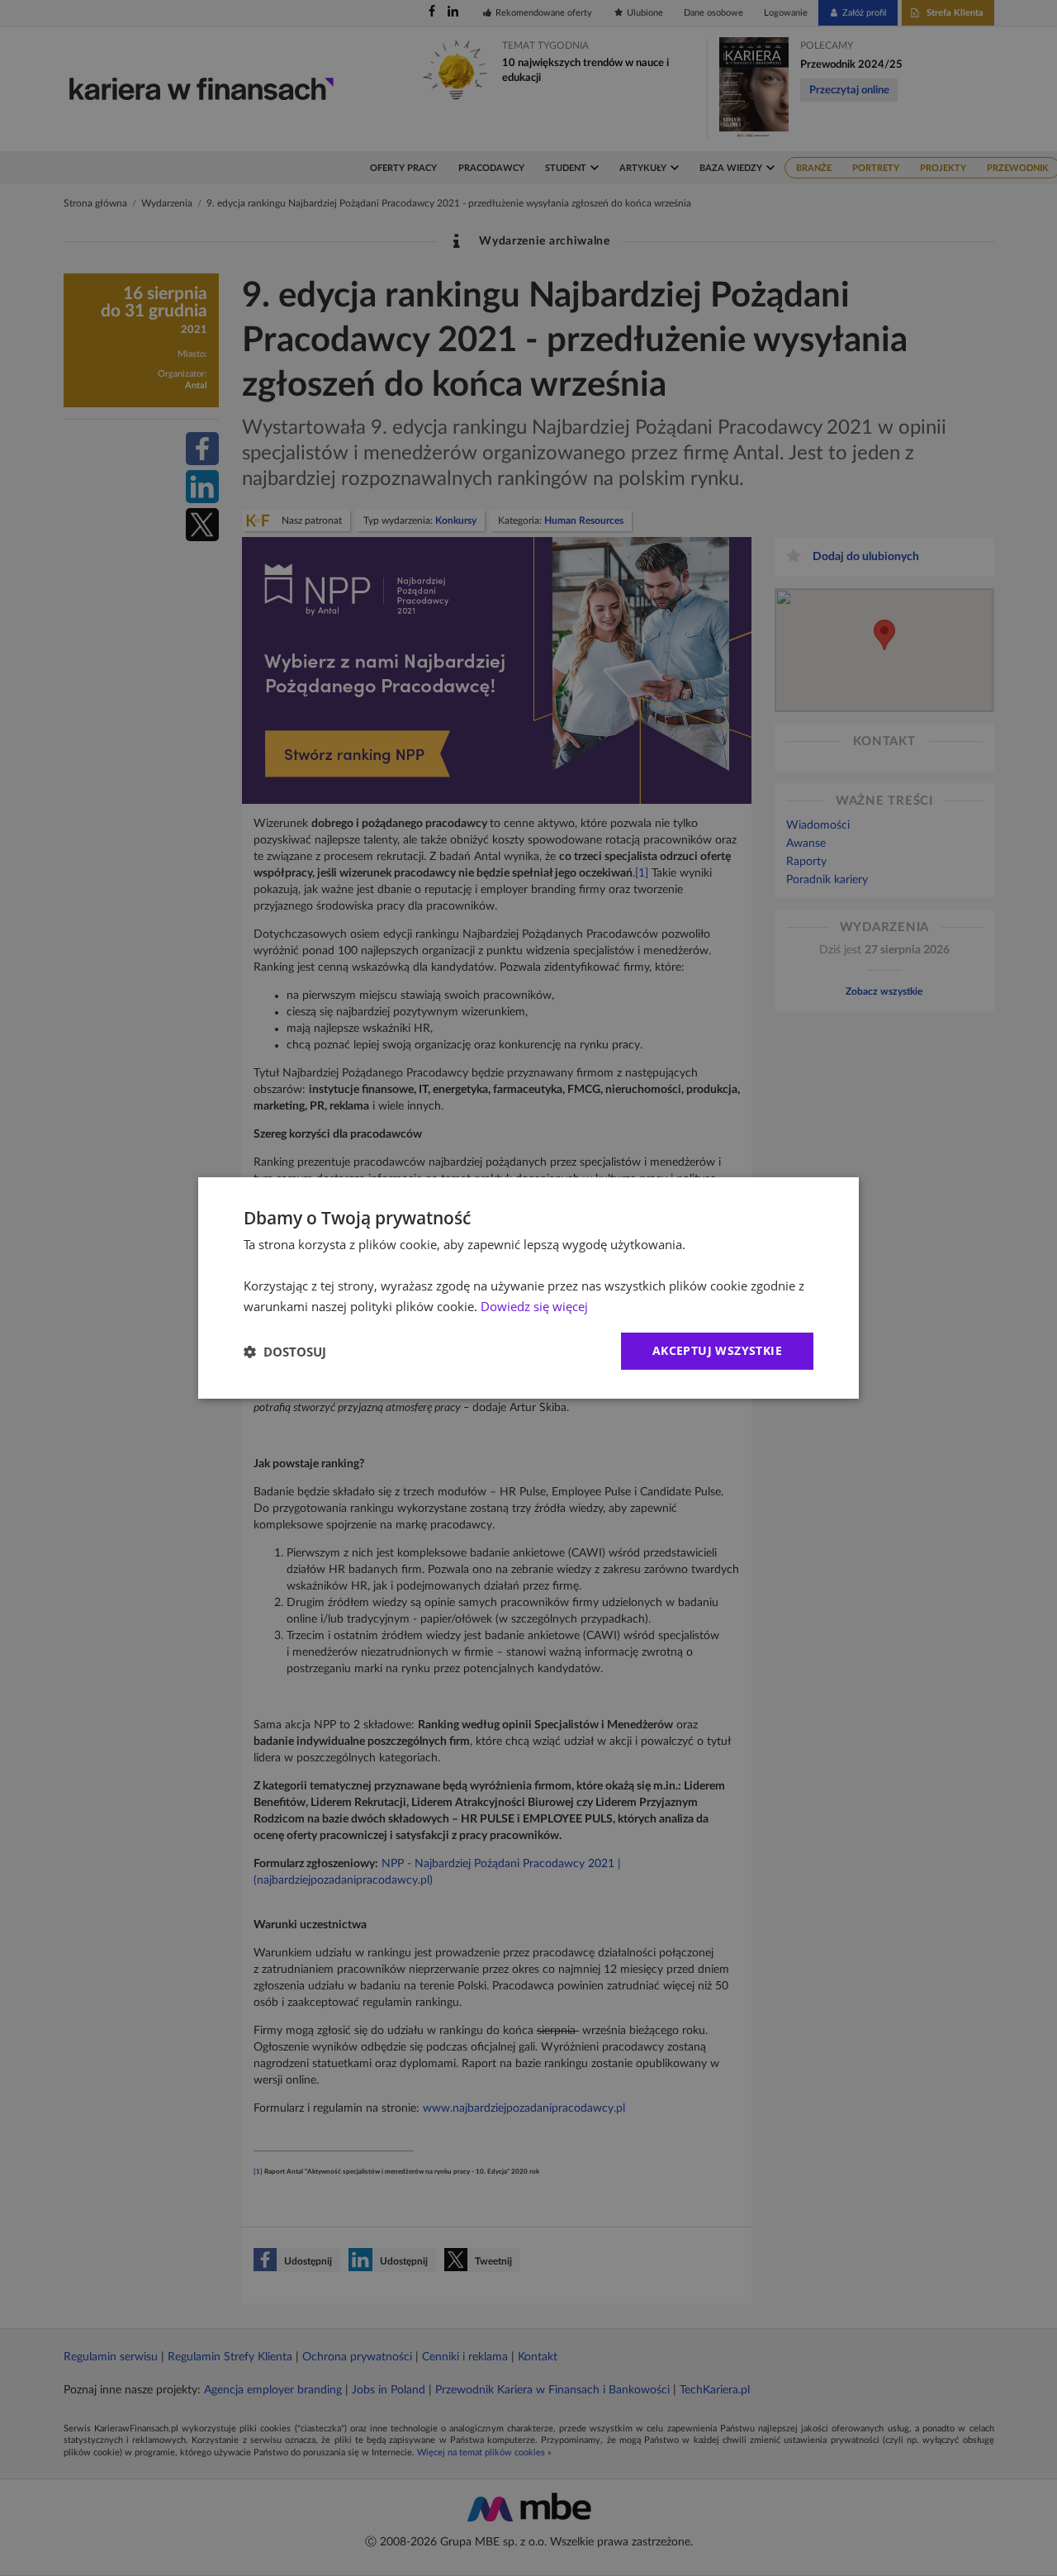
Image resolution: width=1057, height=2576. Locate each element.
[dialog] (528, 1288)
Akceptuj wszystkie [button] (717, 1350)
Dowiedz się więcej (534, 1306)
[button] (285, 1352)
